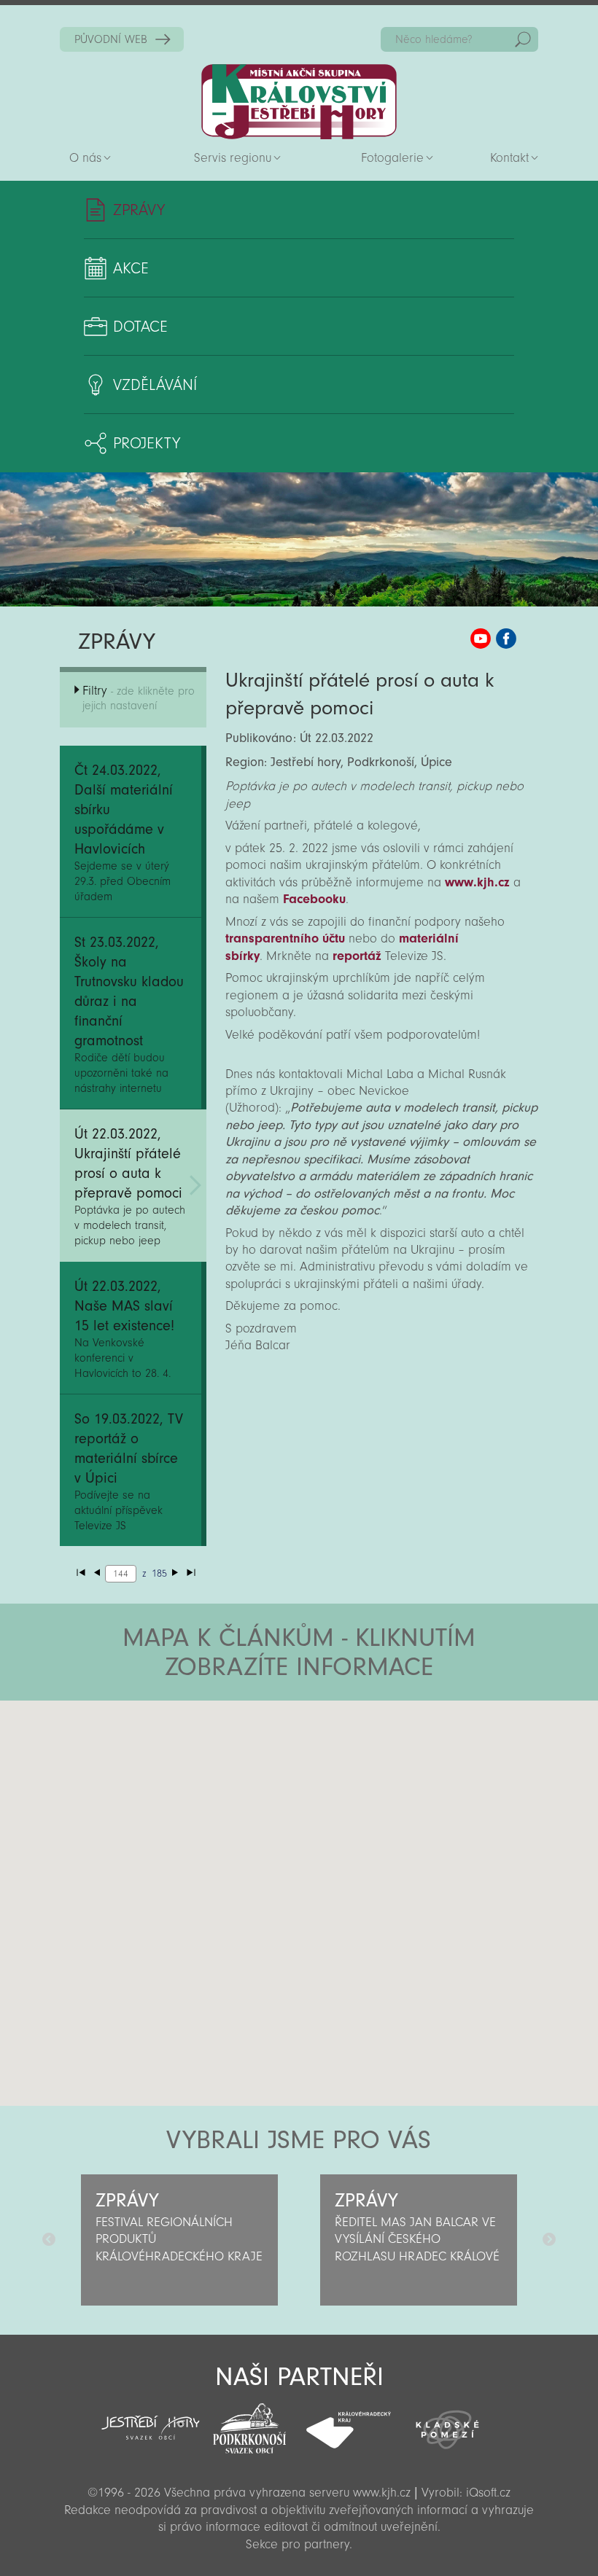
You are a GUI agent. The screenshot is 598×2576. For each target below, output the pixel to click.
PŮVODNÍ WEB (111, 39)
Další (549, 2240)
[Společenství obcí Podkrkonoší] (249, 2424)
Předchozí (49, 2240)
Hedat (523, 39)
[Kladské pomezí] (448, 2423)
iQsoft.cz (488, 2493)
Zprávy (139, 210)
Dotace (140, 327)
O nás (85, 158)
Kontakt (509, 158)
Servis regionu (233, 158)
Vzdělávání (155, 385)
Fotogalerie (392, 158)
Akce (131, 268)
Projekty (147, 443)
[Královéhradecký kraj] (349, 2422)
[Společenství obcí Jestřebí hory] (151, 2418)
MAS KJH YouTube (481, 639)
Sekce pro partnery (298, 2544)
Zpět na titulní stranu (299, 102)
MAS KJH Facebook (506, 639)
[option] (179, 2240)
